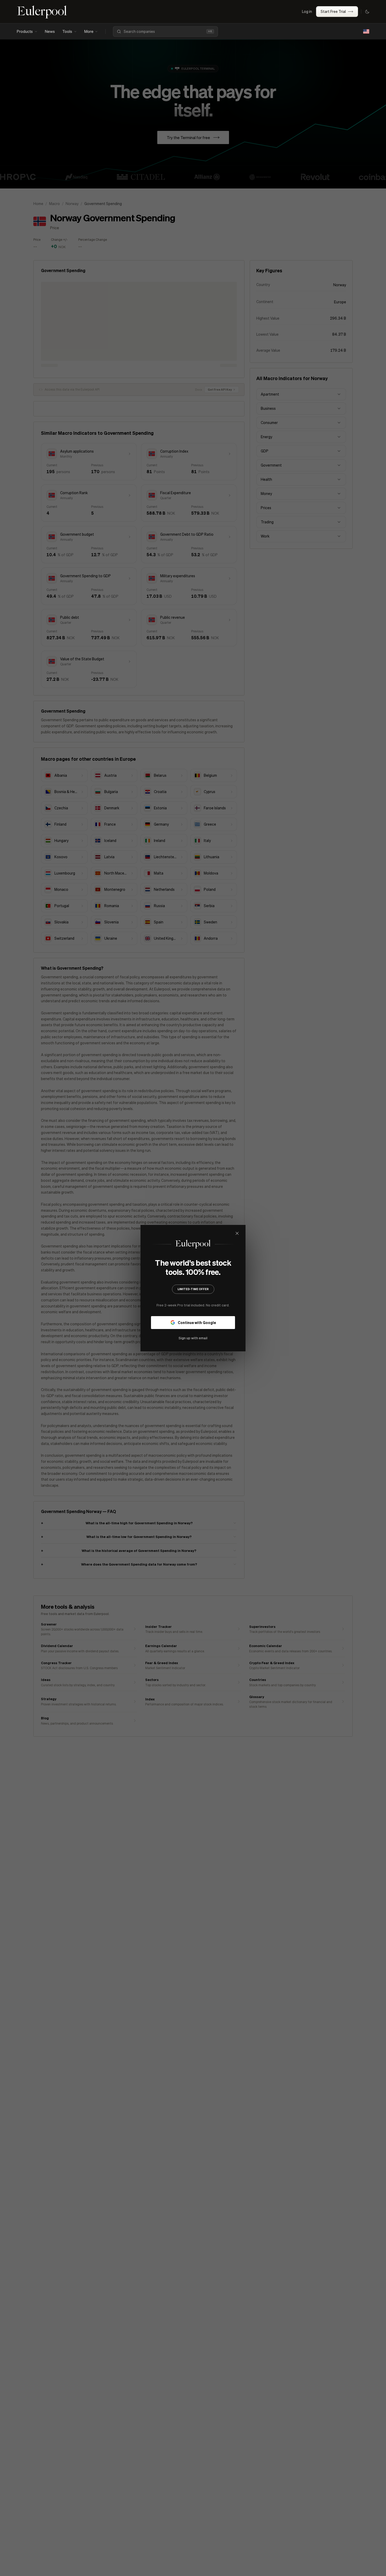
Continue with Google (197, 1322)
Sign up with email (193, 1338)
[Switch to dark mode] (367, 12)
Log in (307, 11)
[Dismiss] (237, 1233)
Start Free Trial (333, 11)
